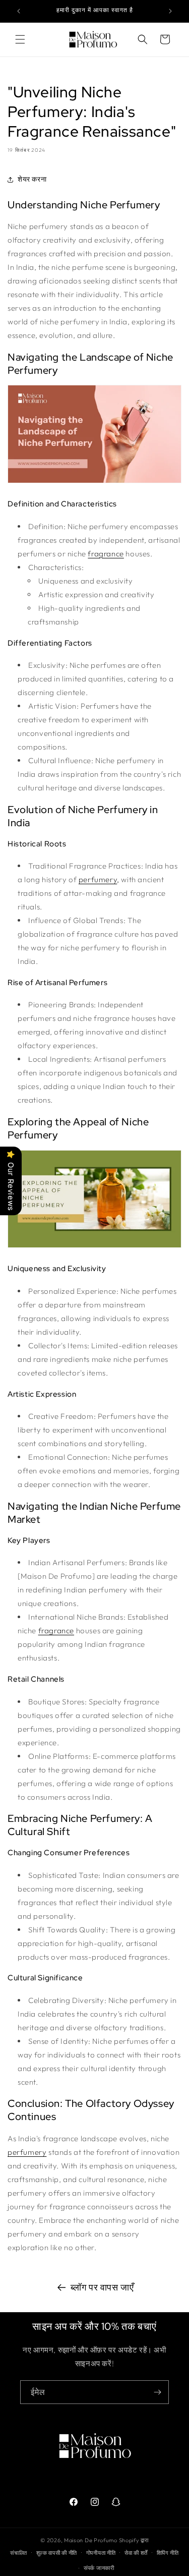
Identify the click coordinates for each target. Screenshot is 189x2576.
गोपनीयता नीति (101, 2553)
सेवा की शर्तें (136, 2553)
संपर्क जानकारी (99, 2568)
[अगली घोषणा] (170, 11)
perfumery (98, 879)
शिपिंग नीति (168, 2553)
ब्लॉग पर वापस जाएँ (102, 2287)
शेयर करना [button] (32, 179)
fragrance (106, 554)
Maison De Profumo (91, 2540)
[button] (20, 39)
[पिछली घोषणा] (19, 11)
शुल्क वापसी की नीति (57, 2553)
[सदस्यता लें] (157, 2392)
